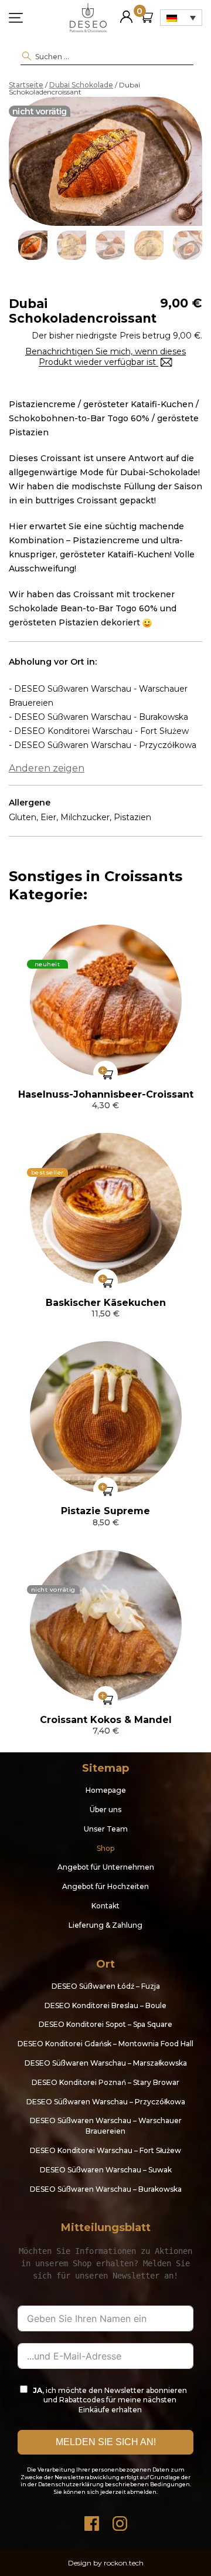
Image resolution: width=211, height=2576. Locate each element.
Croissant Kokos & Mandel (106, 1720)
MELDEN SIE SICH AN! (106, 2442)
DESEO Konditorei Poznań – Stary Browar (105, 2082)
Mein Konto (126, 12)
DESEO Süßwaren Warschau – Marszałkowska (106, 2063)
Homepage (106, 1790)
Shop (105, 1848)
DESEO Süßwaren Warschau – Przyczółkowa (106, 2102)
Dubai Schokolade (81, 85)
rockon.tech (124, 2563)
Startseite (26, 85)
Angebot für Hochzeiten (105, 1886)
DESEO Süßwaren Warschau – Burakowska (106, 2189)
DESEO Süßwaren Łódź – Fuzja (106, 1986)
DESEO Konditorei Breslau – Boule (105, 2005)
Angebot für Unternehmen (106, 1867)
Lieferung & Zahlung (105, 1925)
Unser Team (106, 1829)
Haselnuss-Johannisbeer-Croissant (106, 1094)
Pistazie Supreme (105, 1511)
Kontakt (105, 1906)
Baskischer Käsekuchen (106, 1303)
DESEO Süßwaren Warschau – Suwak (106, 2170)
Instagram (120, 2521)
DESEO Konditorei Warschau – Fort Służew (105, 2150)
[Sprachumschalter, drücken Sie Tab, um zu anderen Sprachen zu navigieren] (181, 18)
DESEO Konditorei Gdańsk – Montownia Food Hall (105, 2044)
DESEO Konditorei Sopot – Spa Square (105, 2024)
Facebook (91, 2521)
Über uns (105, 1810)
